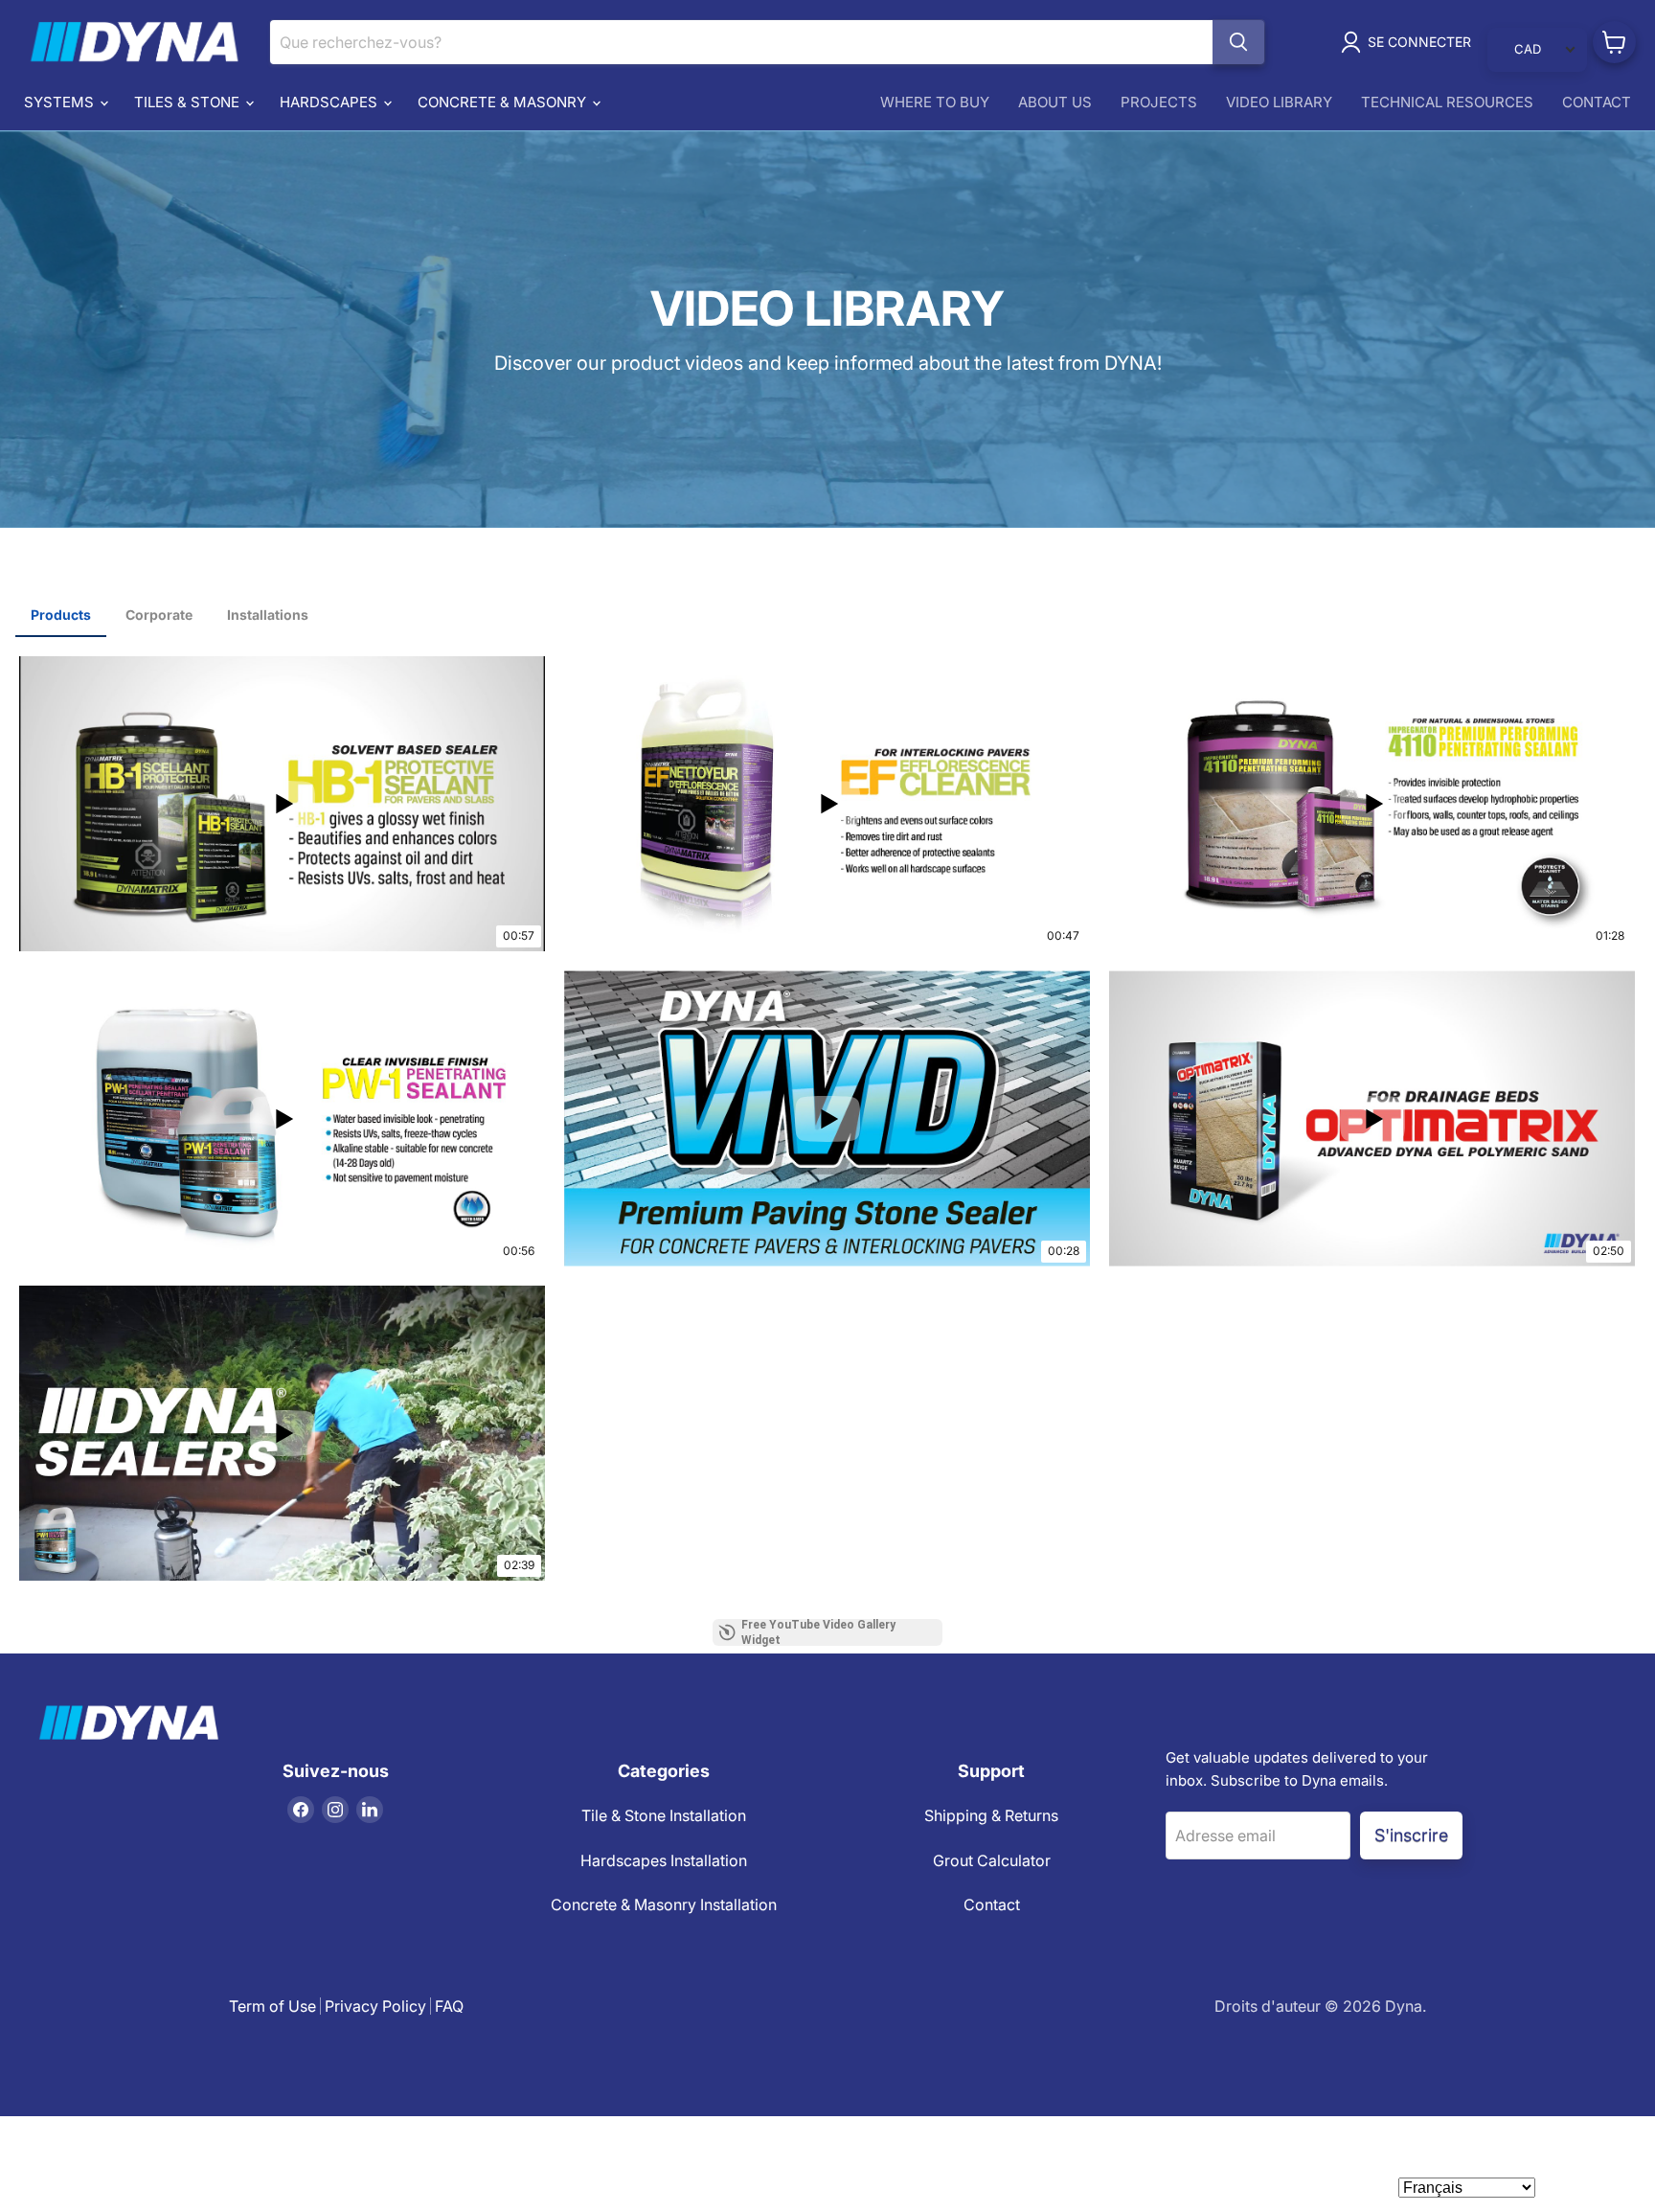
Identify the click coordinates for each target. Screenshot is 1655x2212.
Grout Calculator (992, 1860)
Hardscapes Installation (664, 1860)
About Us (1055, 102)
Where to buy (935, 102)
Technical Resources (1447, 102)
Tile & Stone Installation (664, 1815)
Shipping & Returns (991, 1815)
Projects (1159, 102)
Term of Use (272, 2006)
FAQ (449, 2006)
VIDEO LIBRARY (1279, 102)
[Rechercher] (1238, 42)
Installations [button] (268, 615)
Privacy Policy (375, 2006)
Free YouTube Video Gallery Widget (818, 1632)
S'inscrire (1411, 1834)
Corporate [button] (159, 615)
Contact (1597, 102)
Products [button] (61, 615)
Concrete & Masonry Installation (664, 1904)
